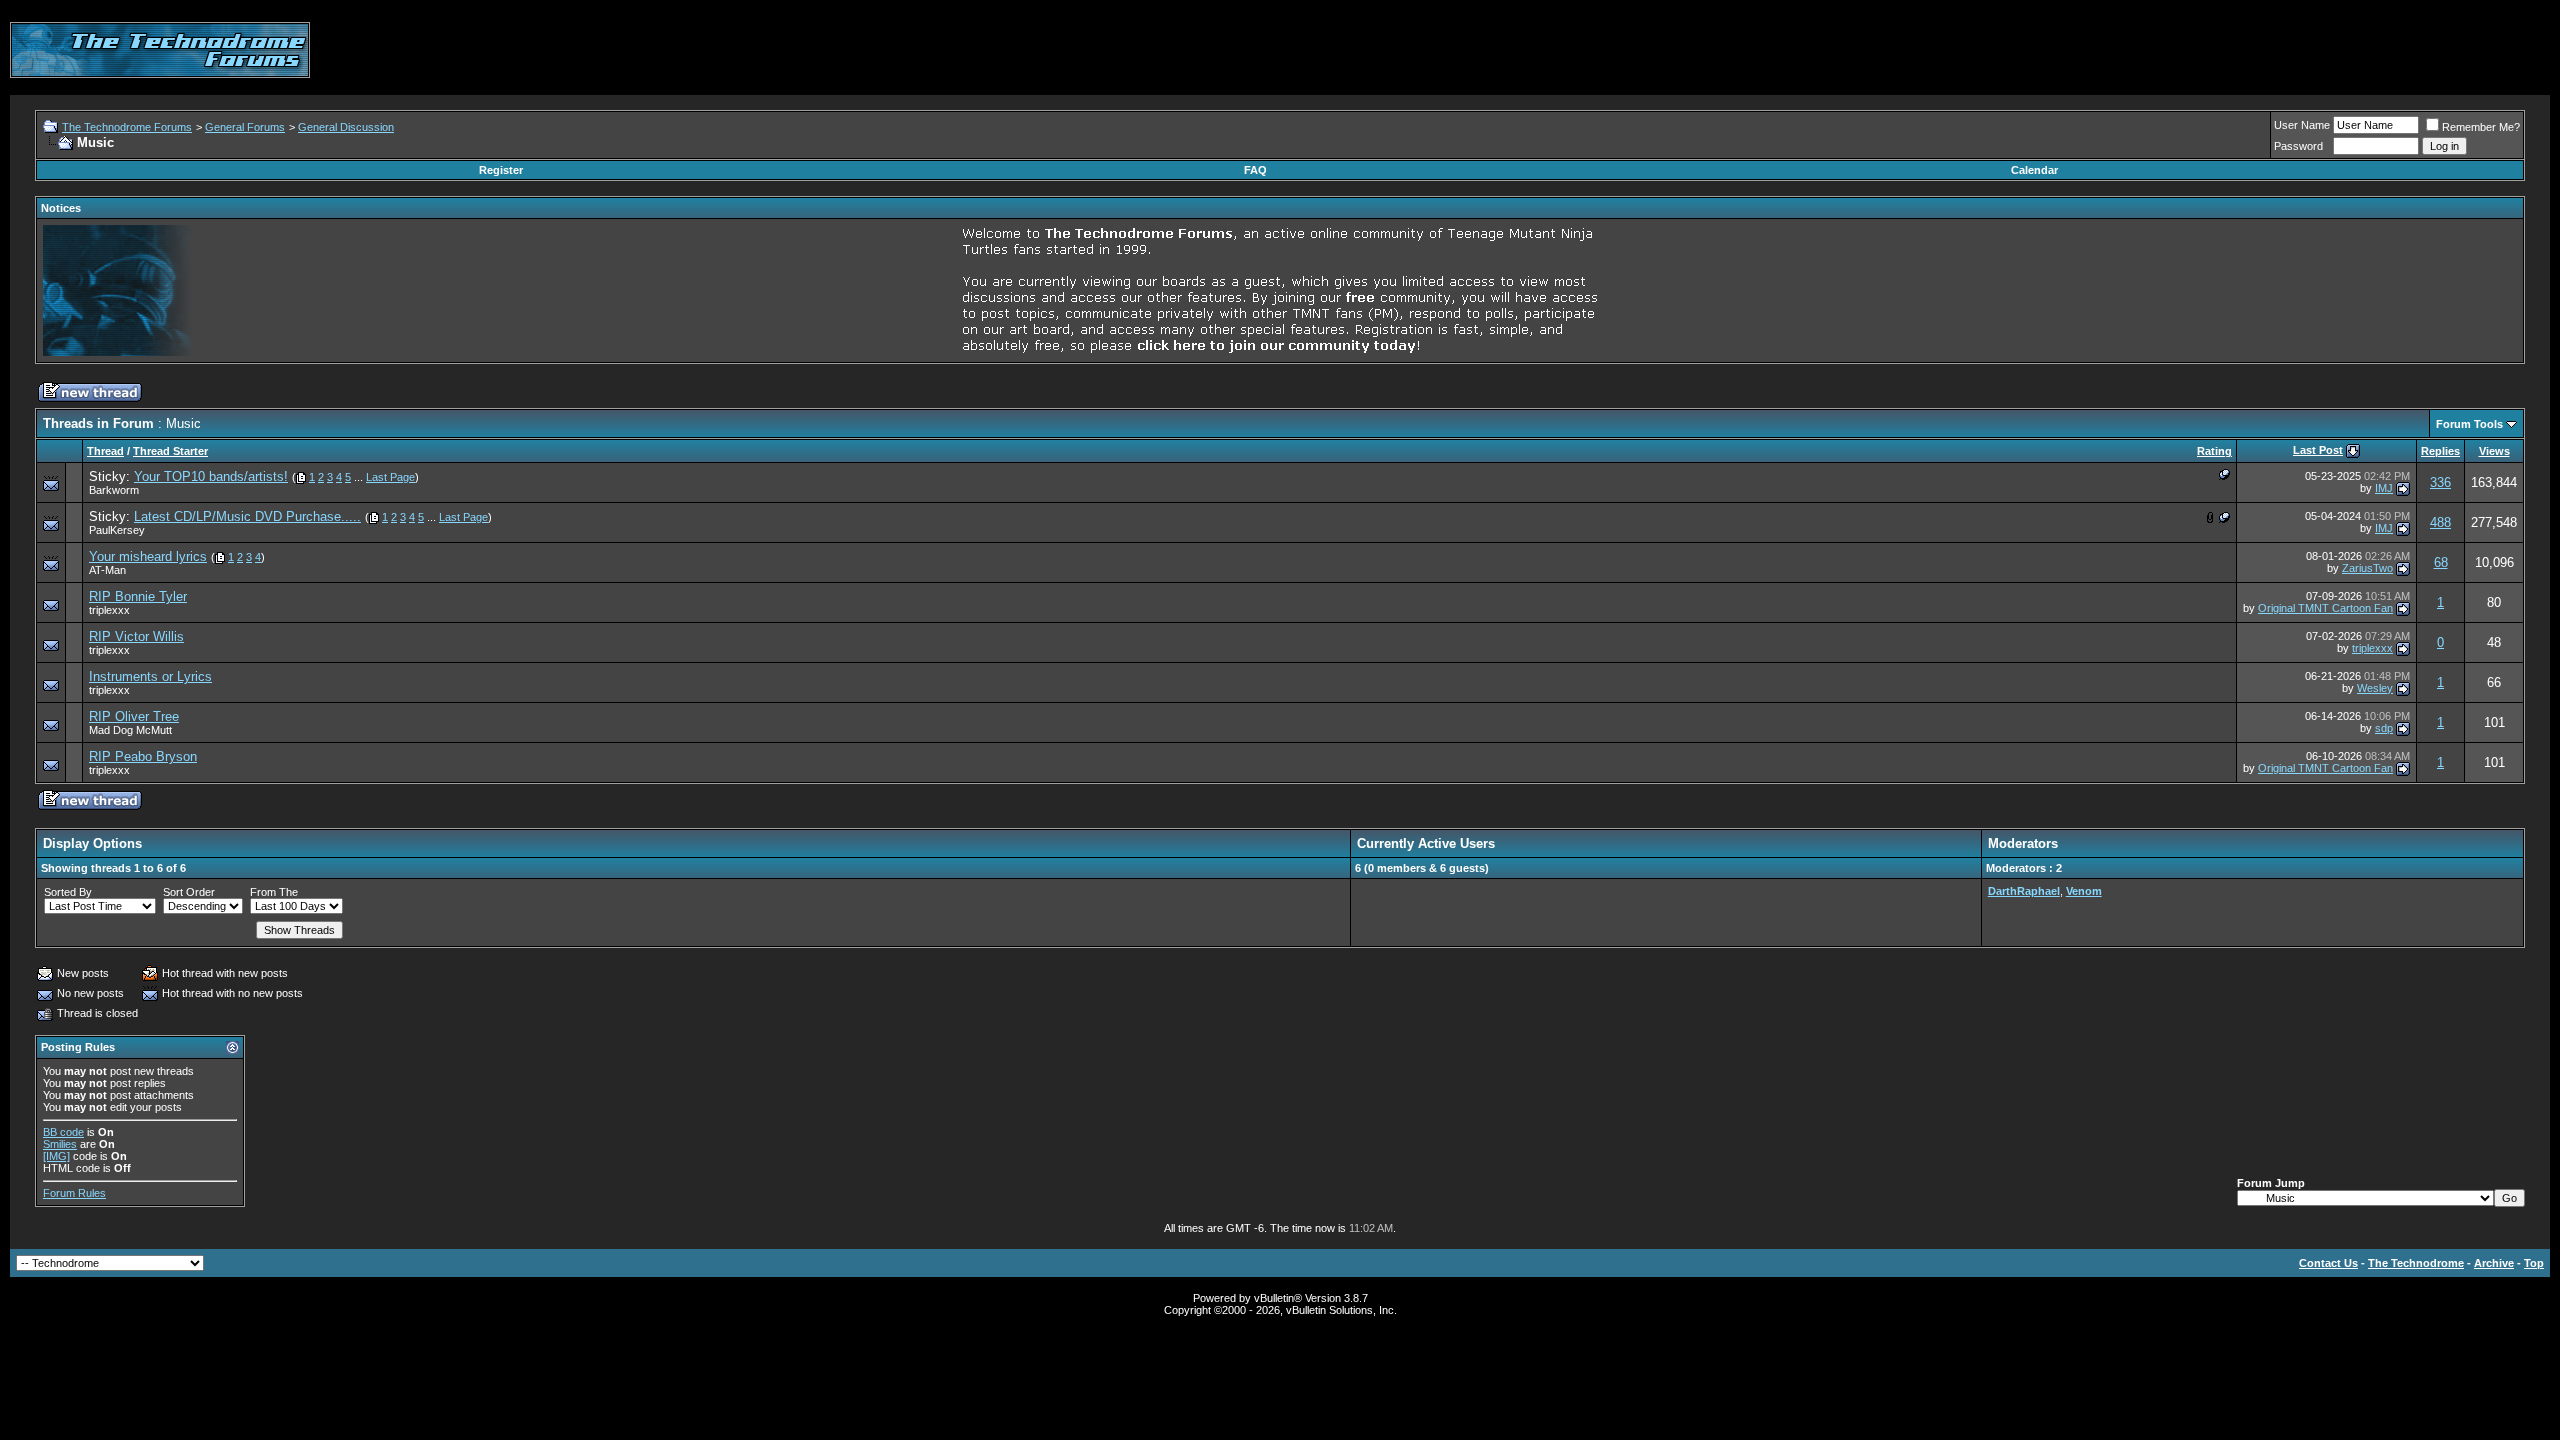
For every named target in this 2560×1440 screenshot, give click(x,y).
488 (2440, 522)
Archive (2494, 1263)
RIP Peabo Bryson (143, 756)
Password (2298, 146)
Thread (105, 451)
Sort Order (189, 892)
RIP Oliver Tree (134, 716)
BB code (63, 1132)
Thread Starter (170, 451)
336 (2440, 482)
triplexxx (109, 610)
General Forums (245, 127)
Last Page (390, 477)
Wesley (2375, 688)
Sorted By (68, 892)
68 (2441, 562)
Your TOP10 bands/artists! (211, 476)
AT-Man (107, 570)
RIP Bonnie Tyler (138, 596)
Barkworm (114, 490)
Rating (2214, 451)
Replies (2440, 451)
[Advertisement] (2186, 50)
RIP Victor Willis (136, 636)
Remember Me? (2481, 127)
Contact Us (2328, 1263)
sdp (2384, 728)
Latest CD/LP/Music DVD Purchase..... (247, 516)
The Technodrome (2416, 1263)
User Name (2302, 125)
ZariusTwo (2367, 568)
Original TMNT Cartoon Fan (2325, 608)
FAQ (1255, 170)
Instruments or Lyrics (150, 676)
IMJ (2384, 488)
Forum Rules (74, 1193)
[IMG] (56, 1156)
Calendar (2034, 170)
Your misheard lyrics (148, 556)
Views (2494, 451)
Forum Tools (2469, 424)
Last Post (2318, 450)
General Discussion (346, 127)
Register (501, 170)
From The (274, 892)
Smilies (60, 1144)
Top (2534, 1263)
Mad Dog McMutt (130, 730)
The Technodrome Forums (127, 127)
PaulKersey (117, 530)
